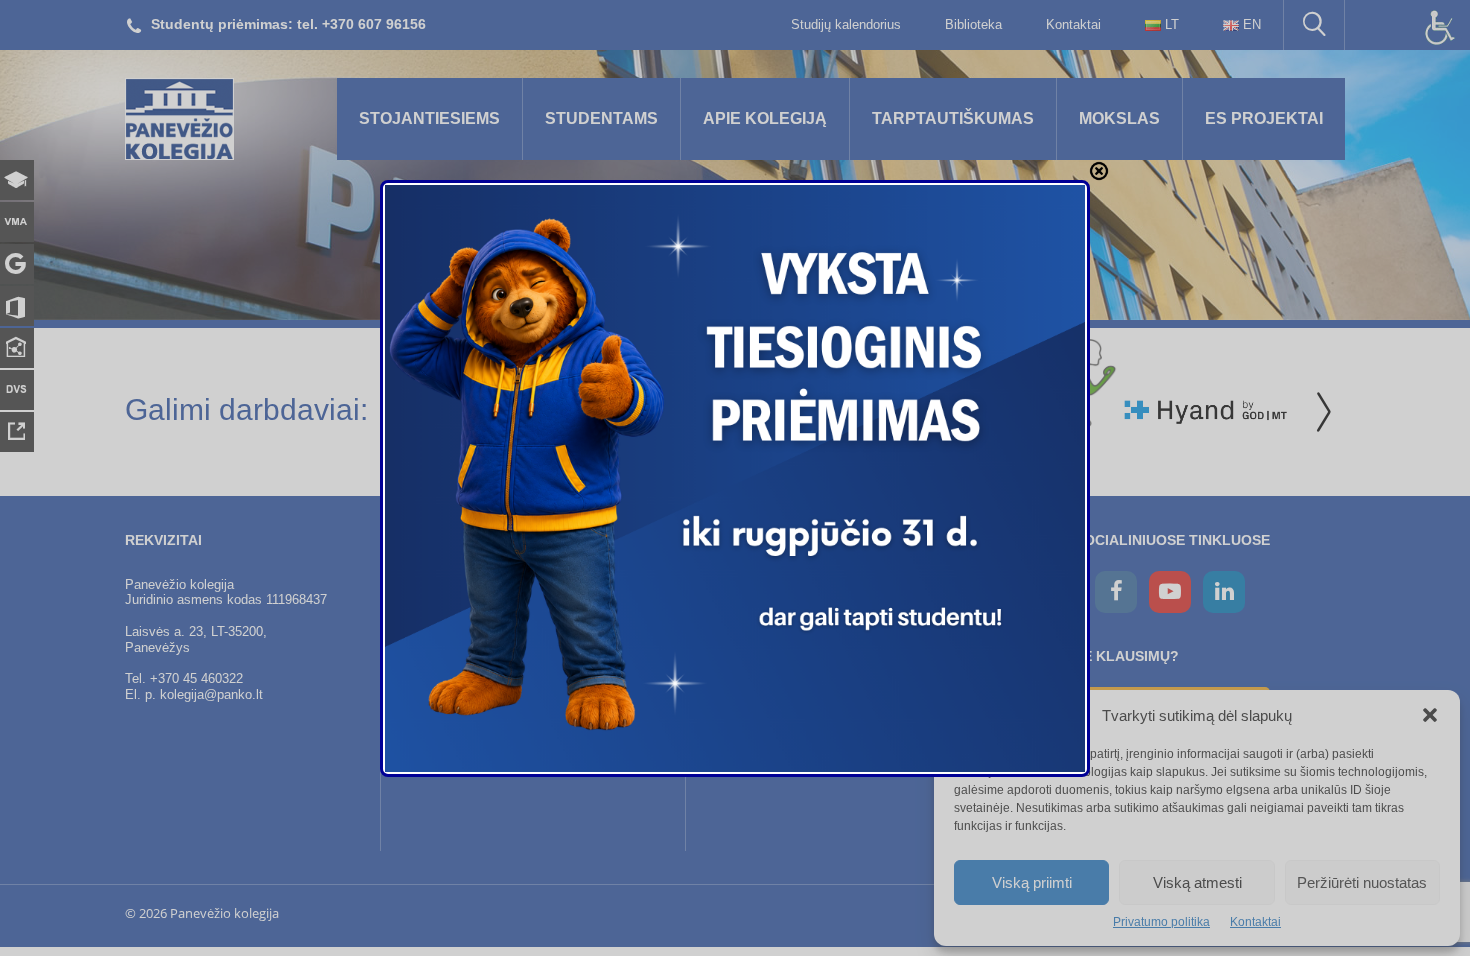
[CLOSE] (1099, 171)
